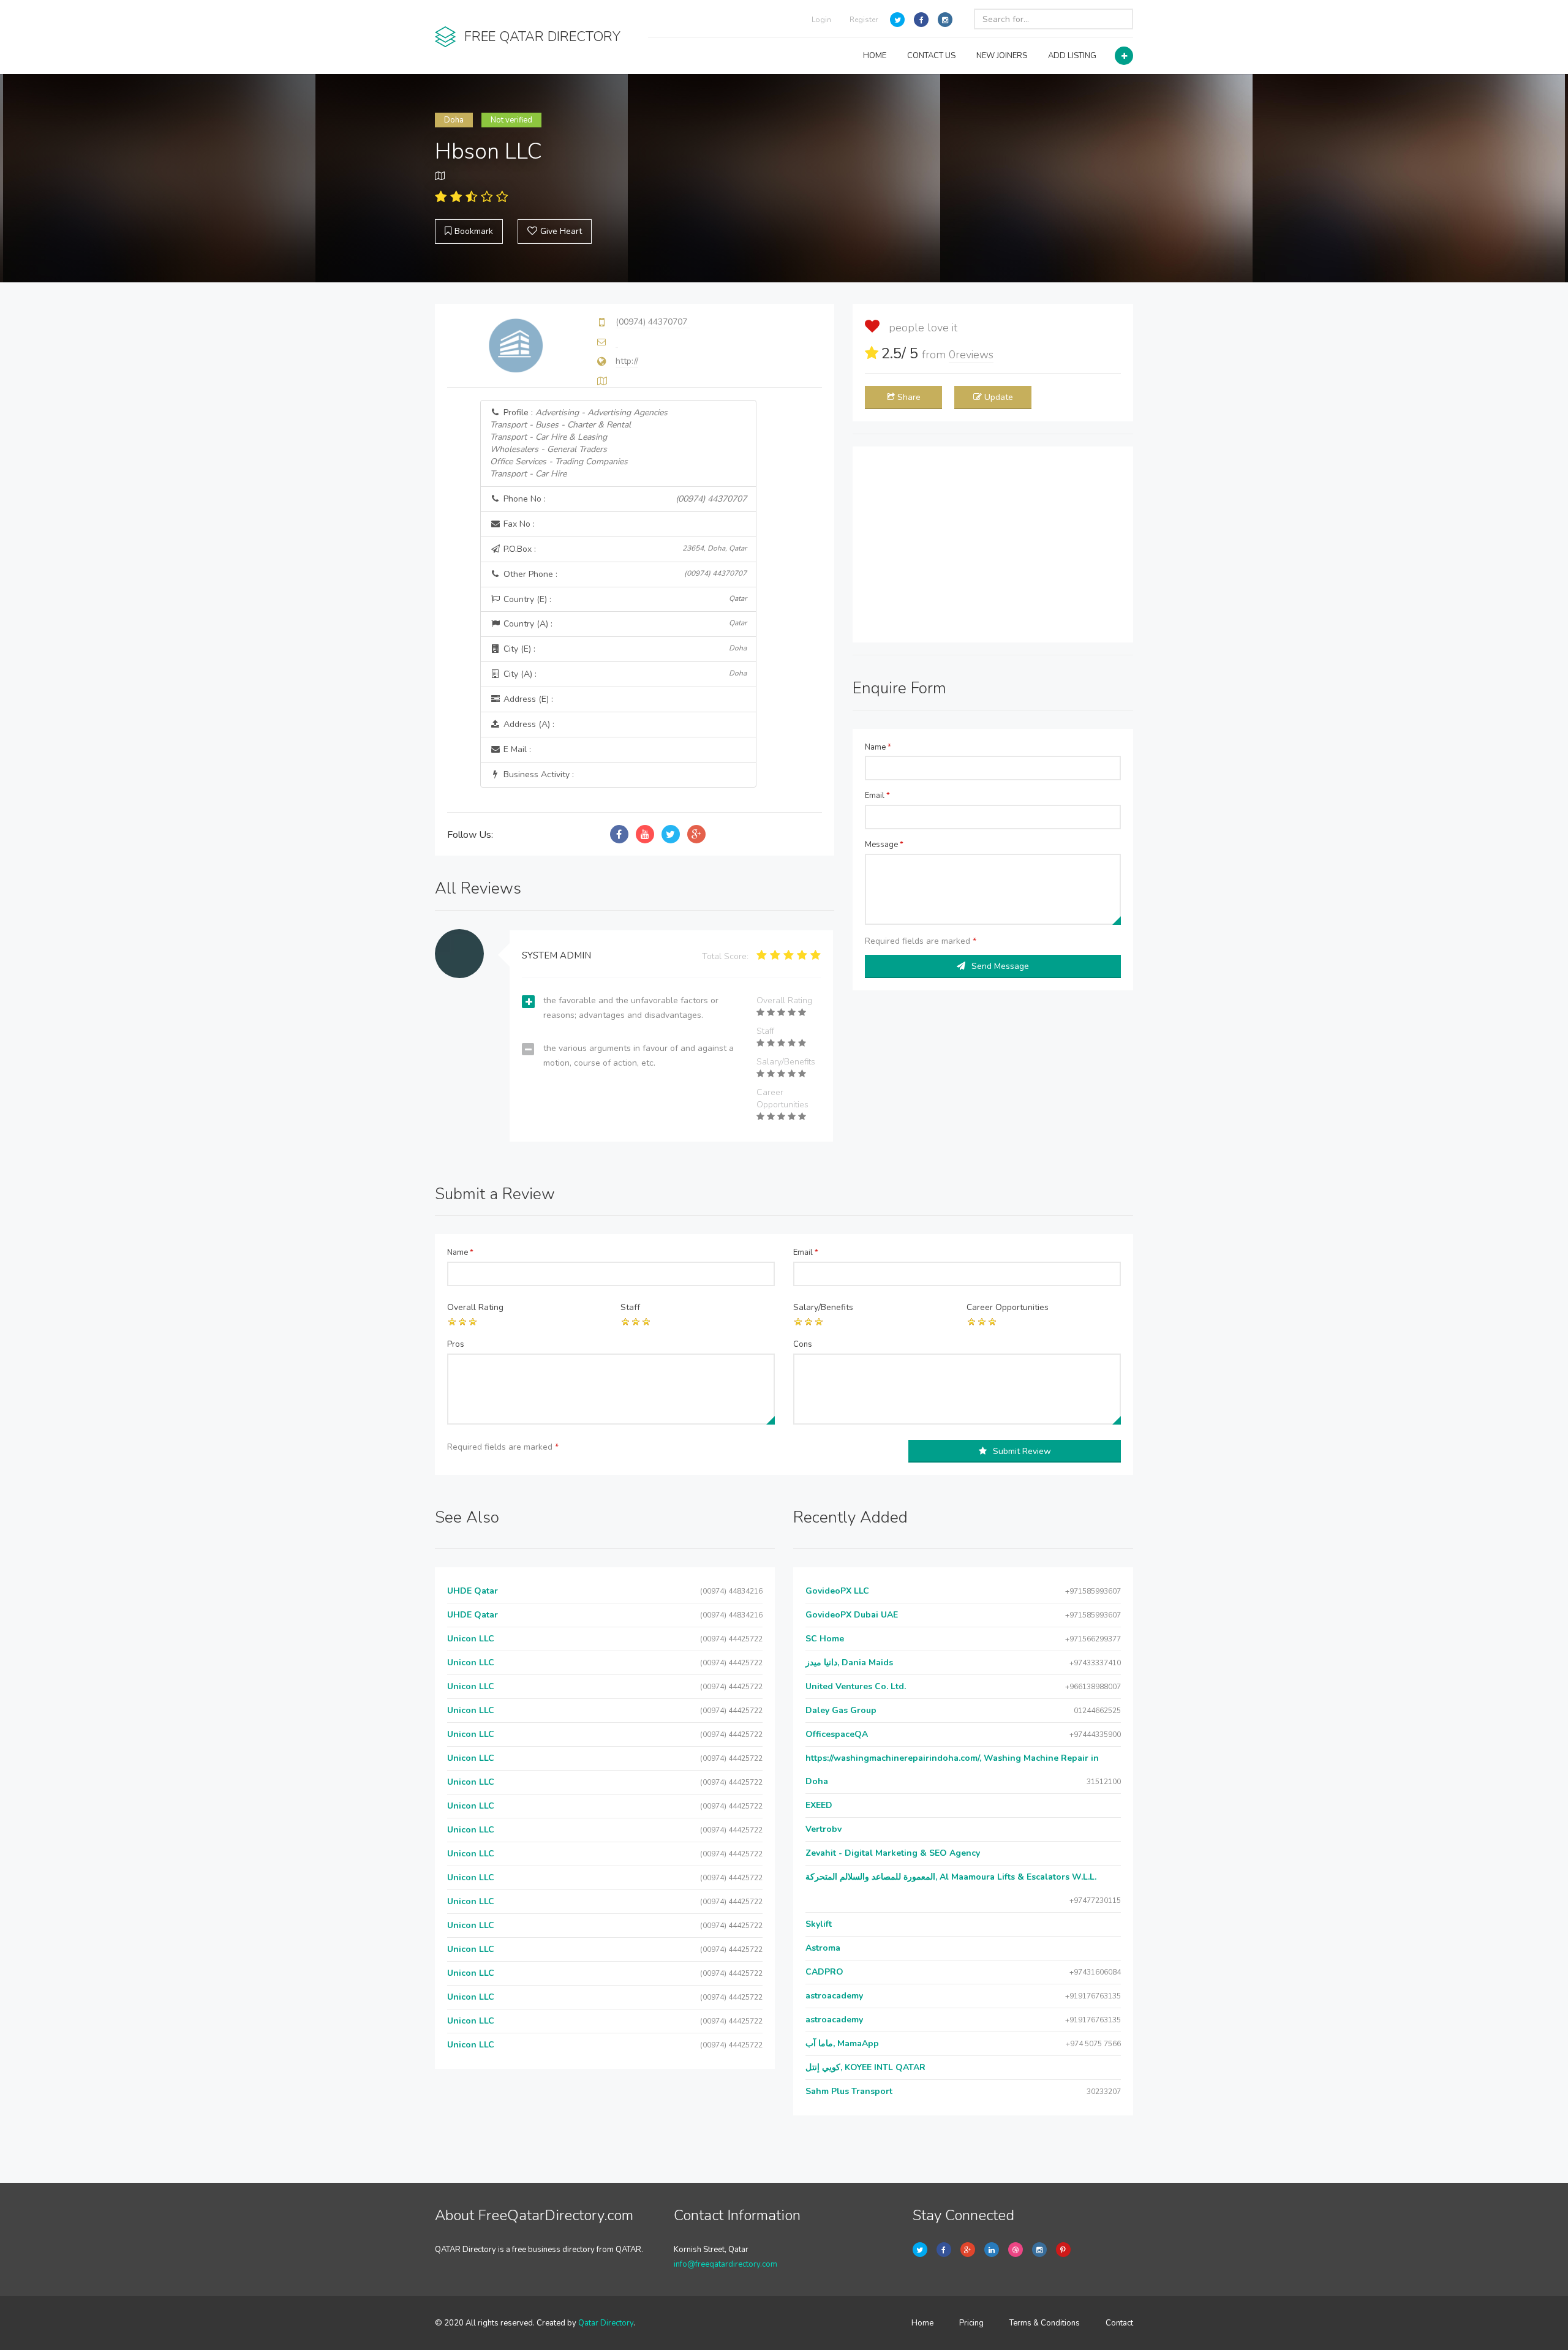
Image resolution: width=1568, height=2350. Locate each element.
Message (884, 845)
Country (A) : (624, 624)
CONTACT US (931, 56)
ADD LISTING (1072, 56)
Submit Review (1022, 1451)
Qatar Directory (606, 2323)
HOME (875, 56)
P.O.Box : (624, 549)
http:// (627, 361)
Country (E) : (624, 599)
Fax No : (518, 524)
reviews (971, 355)
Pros (456, 1344)
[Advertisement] (993, 544)
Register (864, 20)
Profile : (579, 443)
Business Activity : (537, 774)
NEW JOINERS (1002, 56)
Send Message (1000, 966)
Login (821, 20)
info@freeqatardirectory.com (726, 2264)
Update (999, 397)
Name (878, 747)
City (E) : (624, 649)
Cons (803, 1344)
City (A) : (624, 674)
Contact (1119, 2323)
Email (877, 796)
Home (922, 2323)
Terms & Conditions (1045, 2323)
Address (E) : (527, 699)
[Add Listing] (1124, 56)
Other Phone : (624, 574)
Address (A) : (528, 724)
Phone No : (624, 499)
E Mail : (516, 749)
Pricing (971, 2323)
